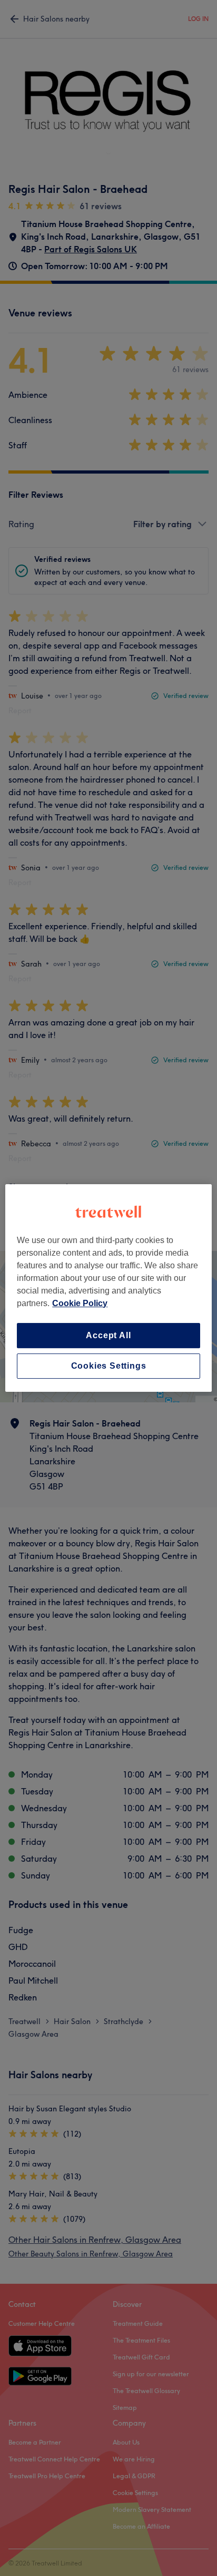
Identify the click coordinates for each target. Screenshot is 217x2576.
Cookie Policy (80, 1303)
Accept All (108, 1335)
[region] (108, 1288)
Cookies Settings (109, 1366)
